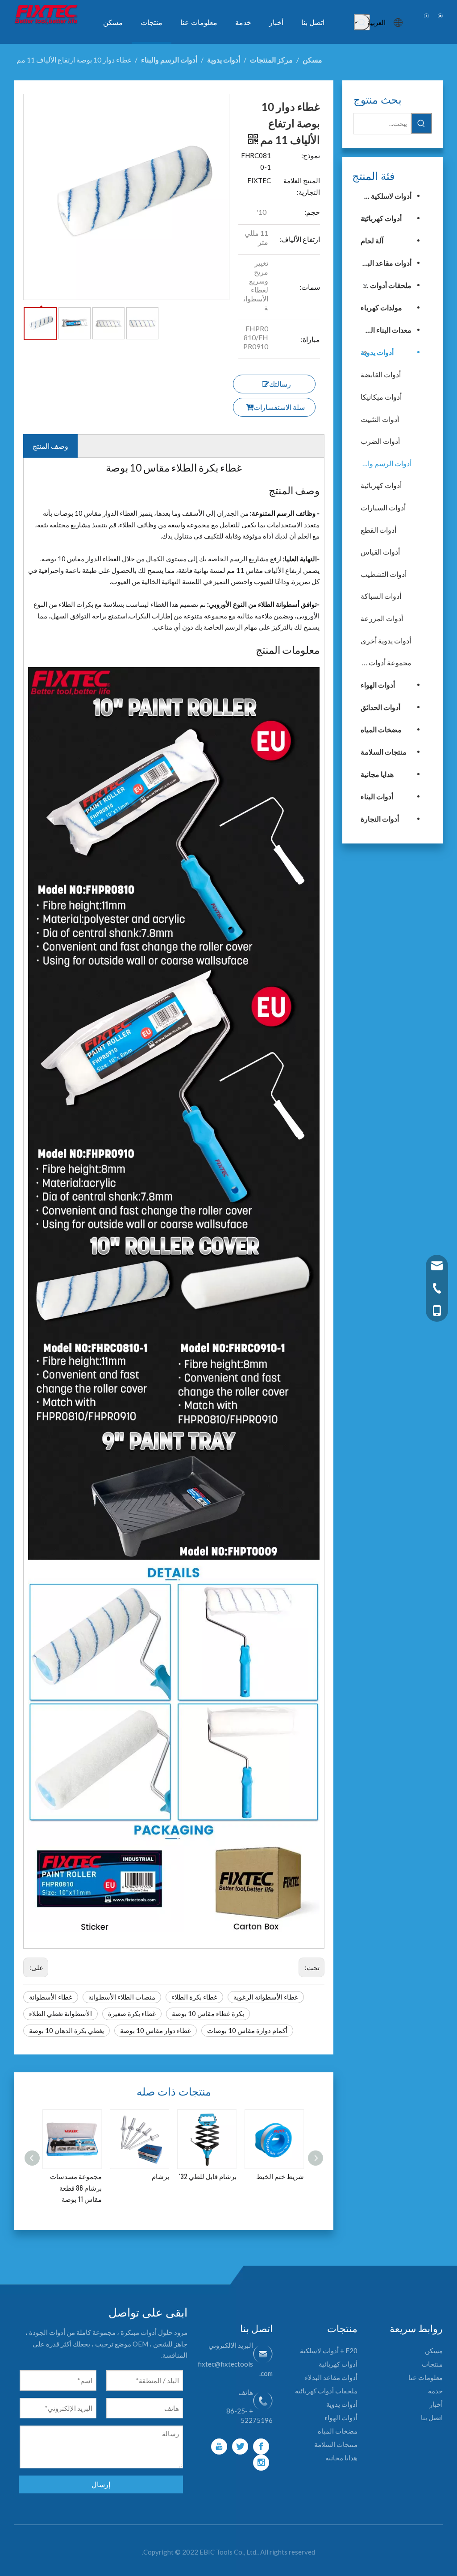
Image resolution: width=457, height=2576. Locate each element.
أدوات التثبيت (380, 419)
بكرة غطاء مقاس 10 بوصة (208, 2013)
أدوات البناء (377, 796)
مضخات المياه (381, 729)
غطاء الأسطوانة (51, 1997)
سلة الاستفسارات (279, 407)
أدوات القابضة (381, 374)
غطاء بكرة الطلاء (194, 1997)
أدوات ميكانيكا (381, 397)
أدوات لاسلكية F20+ (382, 196)
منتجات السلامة (384, 752)
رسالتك (280, 384)
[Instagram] (261, 2463)
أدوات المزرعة (382, 618)
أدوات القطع (378, 530)
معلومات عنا (426, 2377)
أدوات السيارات (383, 507)
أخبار (436, 2404)
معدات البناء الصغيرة (382, 330)
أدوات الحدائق (380, 707)
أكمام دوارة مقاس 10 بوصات (247, 2030)
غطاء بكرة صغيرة (132, 2013)
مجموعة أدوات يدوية (386, 662)
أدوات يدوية (377, 352)
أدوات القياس (380, 552)
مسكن (434, 2351)
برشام (93, 2176)
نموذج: (311, 155)
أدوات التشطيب (384, 574)
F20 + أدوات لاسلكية (329, 2351)
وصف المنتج (50, 446)
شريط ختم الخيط (213, 2176)
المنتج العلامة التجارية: (302, 186)
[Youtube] (219, 2447)
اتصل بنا (432, 2417)
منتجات (432, 2364)
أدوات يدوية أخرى (386, 641)
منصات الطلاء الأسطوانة (122, 1997)
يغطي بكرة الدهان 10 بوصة (66, 2030)
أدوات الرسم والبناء (386, 463)
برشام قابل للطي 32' (141, 2176)
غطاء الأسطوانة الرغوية (266, 1997)
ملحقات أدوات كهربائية (382, 285)
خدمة (435, 2391)
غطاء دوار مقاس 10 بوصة (156, 2030)
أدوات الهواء (378, 685)
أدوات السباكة (381, 596)
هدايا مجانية (377, 774)
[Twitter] (240, 2447)
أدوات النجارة (380, 819)
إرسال (101, 2484)
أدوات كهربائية (381, 218)
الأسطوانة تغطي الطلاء (60, 2013)
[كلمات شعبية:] (362, 22)
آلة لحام (372, 240)
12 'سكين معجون (281, 2176)
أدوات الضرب (380, 441)
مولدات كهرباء (381, 307)
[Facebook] (261, 2447)
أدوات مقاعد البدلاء (384, 263)
